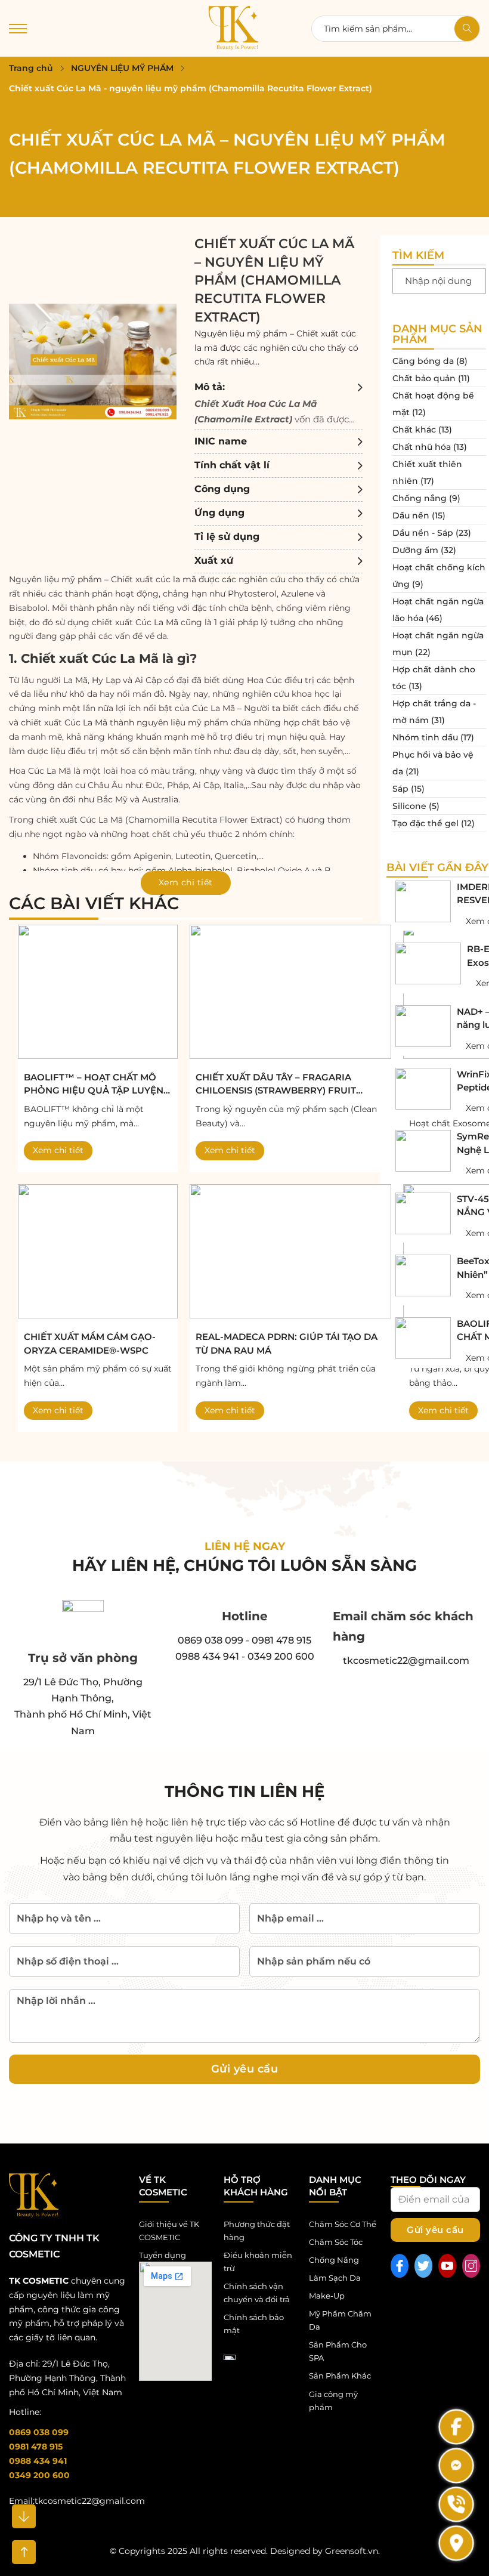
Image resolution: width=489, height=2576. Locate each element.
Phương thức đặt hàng (257, 2231)
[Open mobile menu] (18, 29)
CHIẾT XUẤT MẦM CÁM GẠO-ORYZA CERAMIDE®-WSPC (90, 1343)
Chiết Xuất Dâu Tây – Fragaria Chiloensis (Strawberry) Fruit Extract (276, 1085)
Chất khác (414, 430)
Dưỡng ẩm (415, 550)
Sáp (400, 789)
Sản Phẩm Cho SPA (338, 2351)
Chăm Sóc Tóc (336, 2242)
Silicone (409, 806)
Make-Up (327, 2296)
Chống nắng (420, 498)
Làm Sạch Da (335, 2278)
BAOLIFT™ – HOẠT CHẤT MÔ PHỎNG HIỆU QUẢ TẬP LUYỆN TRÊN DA (94, 1085)
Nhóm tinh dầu (425, 737)
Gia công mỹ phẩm (333, 2401)
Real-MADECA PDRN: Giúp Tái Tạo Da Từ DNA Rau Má (287, 1343)
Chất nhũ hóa (422, 447)
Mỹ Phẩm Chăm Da (340, 2320)
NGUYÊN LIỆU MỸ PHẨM (122, 68)
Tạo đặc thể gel (425, 823)
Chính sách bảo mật (254, 2324)
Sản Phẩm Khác (340, 2376)
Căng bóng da (423, 361)
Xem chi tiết (58, 1150)
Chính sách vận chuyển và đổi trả (257, 2293)
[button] (278, 403)
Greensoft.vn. (352, 2551)
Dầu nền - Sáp (423, 533)
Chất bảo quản (424, 378)
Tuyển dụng (163, 2255)
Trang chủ (31, 68)
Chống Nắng (334, 2260)
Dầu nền (411, 515)
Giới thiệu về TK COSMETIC (169, 2231)
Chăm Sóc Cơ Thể (343, 2224)
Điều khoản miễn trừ (258, 2262)
